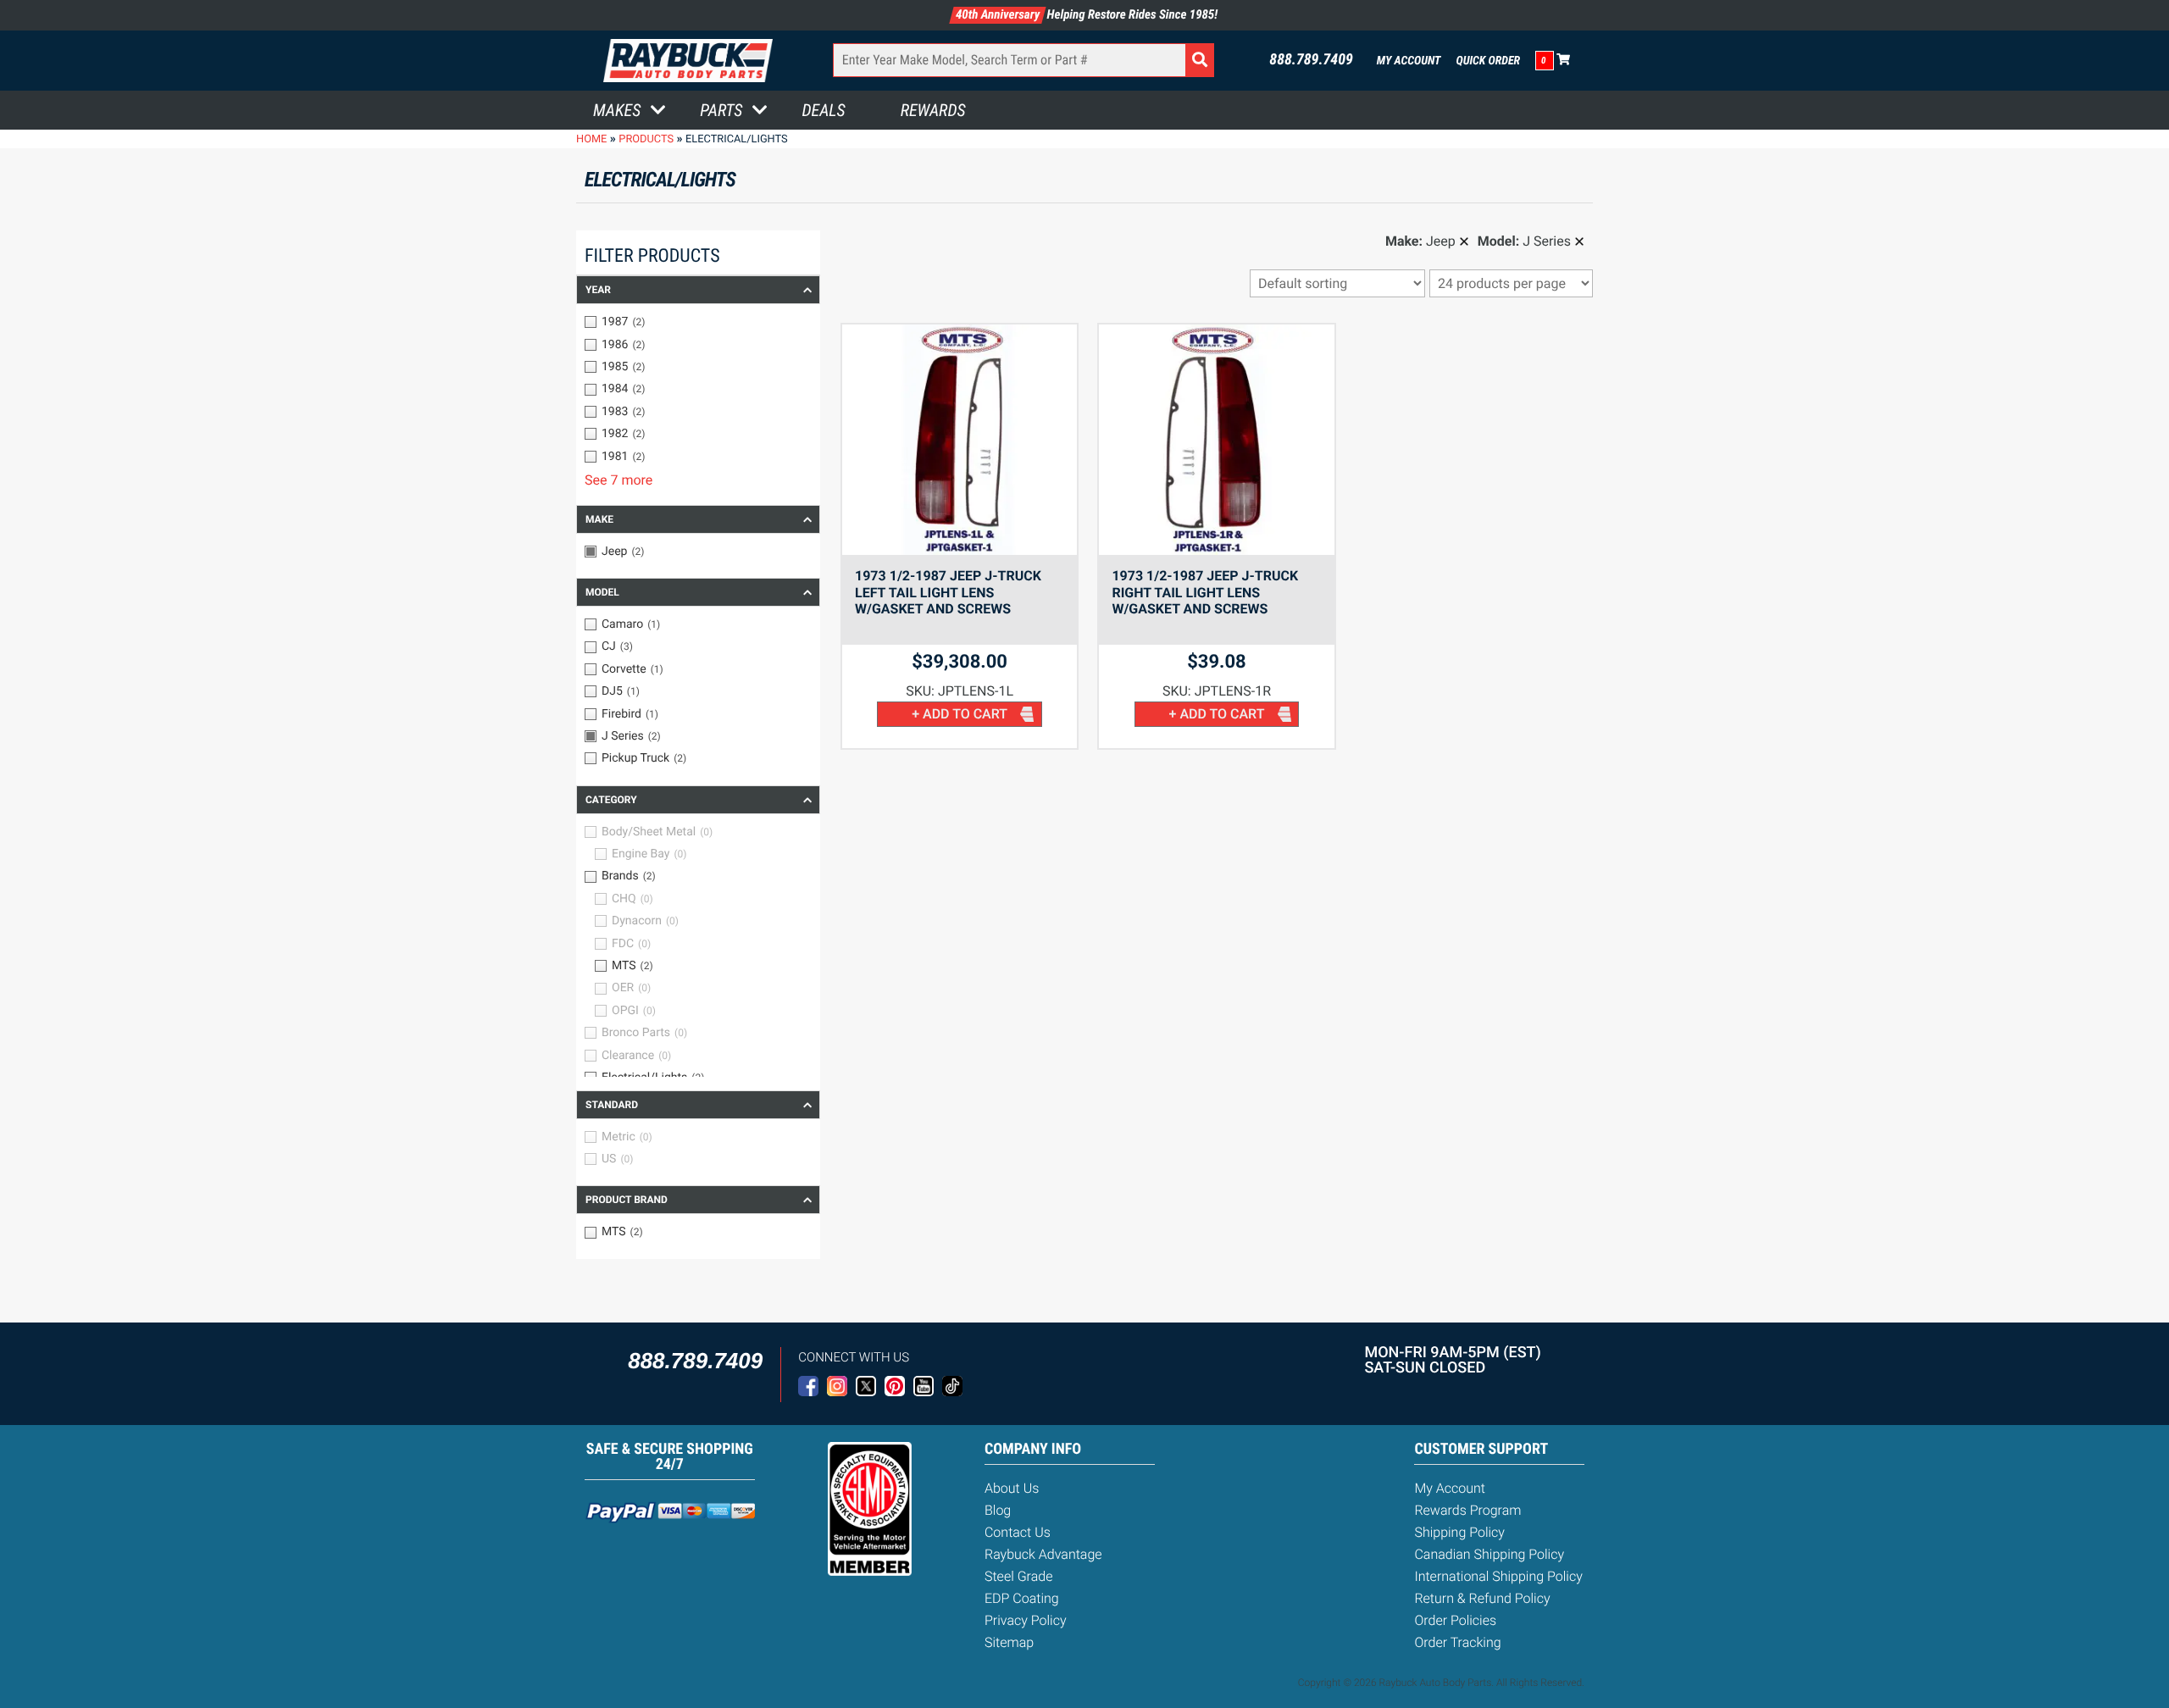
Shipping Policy (1459, 1532)
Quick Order (1488, 61)
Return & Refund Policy (1482, 1598)
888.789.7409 (1311, 60)
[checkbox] (698, 322)
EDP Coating (1022, 1598)
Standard (612, 1105)
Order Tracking (1457, 1642)
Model (602, 592)
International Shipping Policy (1498, 1576)
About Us (1012, 1488)
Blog (998, 1510)
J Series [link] (1547, 241)
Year (598, 290)
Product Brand (627, 1200)
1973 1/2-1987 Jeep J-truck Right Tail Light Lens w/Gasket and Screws (1205, 593)
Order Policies (1455, 1620)
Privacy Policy (1026, 1620)
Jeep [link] (1441, 241)
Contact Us (1018, 1532)
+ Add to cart (960, 714)
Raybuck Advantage (1043, 1554)
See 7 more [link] (619, 480)
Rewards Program (1467, 1510)
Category (611, 800)
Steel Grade (1018, 1576)
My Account (1409, 61)
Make (599, 519)
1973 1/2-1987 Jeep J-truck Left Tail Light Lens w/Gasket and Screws (948, 593)
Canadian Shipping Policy (1489, 1554)
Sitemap (1009, 1642)
